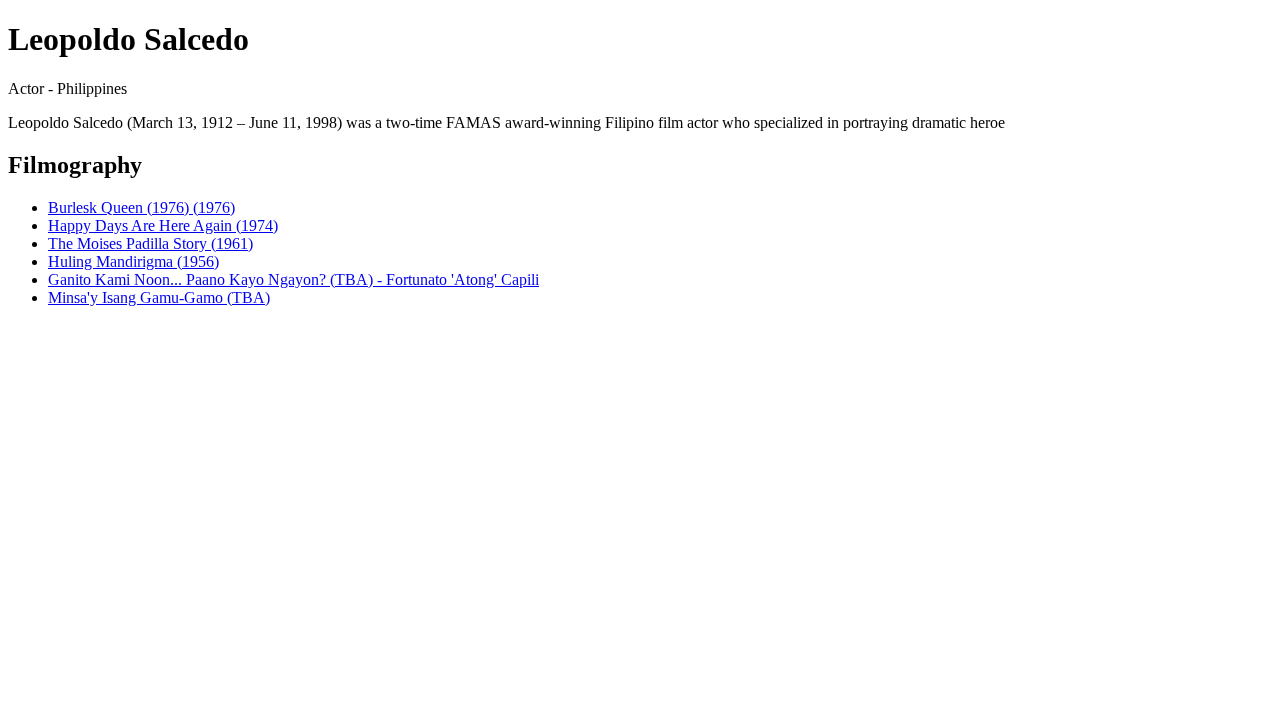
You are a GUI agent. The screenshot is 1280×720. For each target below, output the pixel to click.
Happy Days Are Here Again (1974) (163, 225)
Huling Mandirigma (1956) (133, 261)
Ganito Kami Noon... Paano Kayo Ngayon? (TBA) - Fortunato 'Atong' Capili (293, 279)
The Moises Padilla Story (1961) (150, 243)
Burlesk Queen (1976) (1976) (141, 207)
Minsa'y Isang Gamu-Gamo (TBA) (159, 297)
